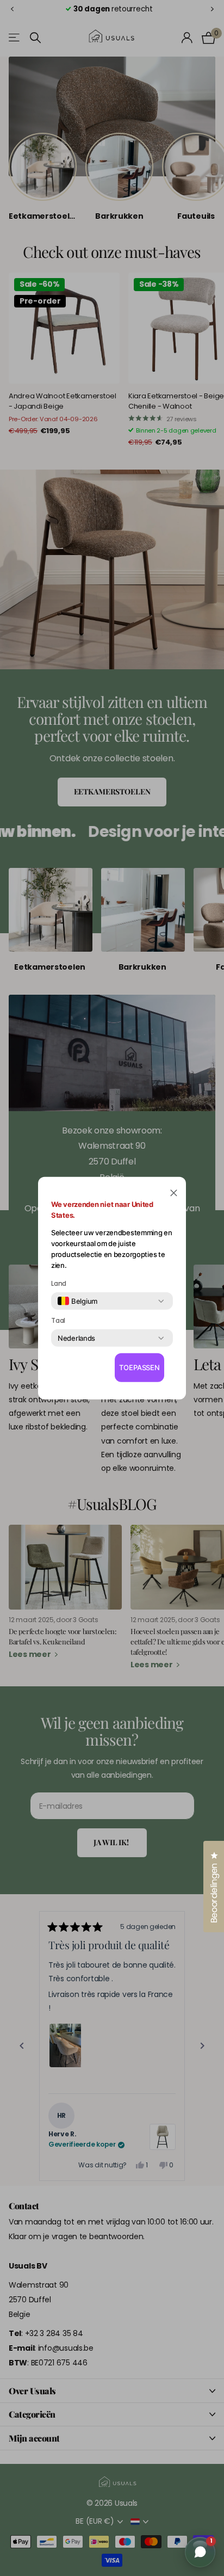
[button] (174, 1192)
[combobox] (77, 1301)
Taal (58, 1321)
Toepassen (139, 1367)
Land (59, 1284)
